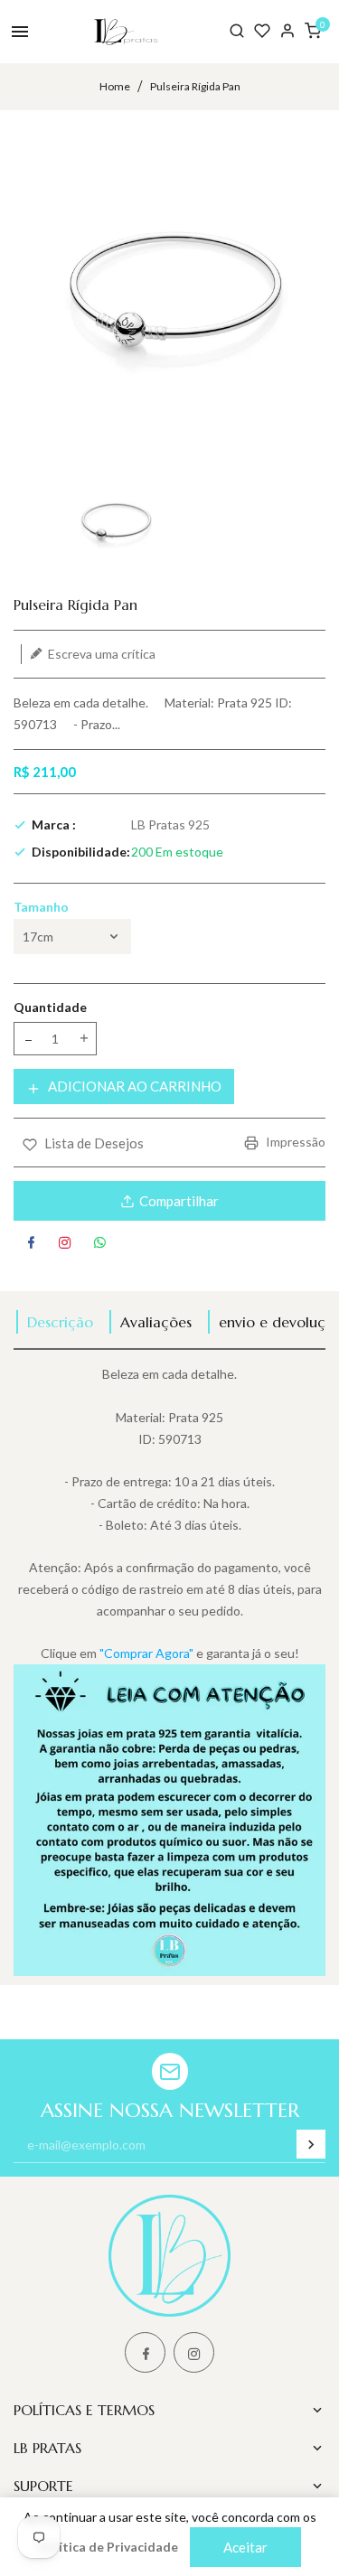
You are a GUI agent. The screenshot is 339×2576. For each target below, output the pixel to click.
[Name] (311, 2144)
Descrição (60, 1322)
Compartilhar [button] (179, 1201)
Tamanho (41, 907)
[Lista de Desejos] (262, 31)
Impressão (294, 1142)
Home (115, 86)
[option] (114, 523)
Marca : (54, 824)
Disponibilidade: (81, 852)
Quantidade (50, 1007)
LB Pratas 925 (170, 824)
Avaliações (156, 1322)
